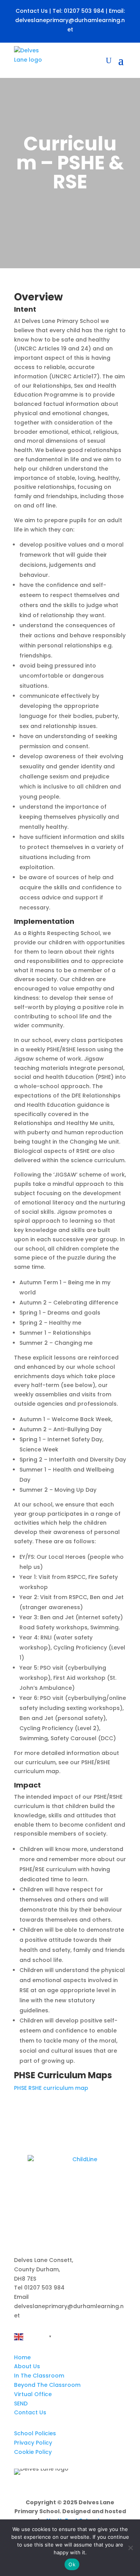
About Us (27, 2366)
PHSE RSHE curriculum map (51, 2088)
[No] (130, 2548)
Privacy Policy (33, 2443)
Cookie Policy (33, 2452)
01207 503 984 (84, 11)
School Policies (35, 2433)
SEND (21, 2403)
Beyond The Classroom (47, 2385)
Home (22, 2357)
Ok (72, 2564)
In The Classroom (39, 2376)
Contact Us (32, 11)
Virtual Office (33, 2394)
